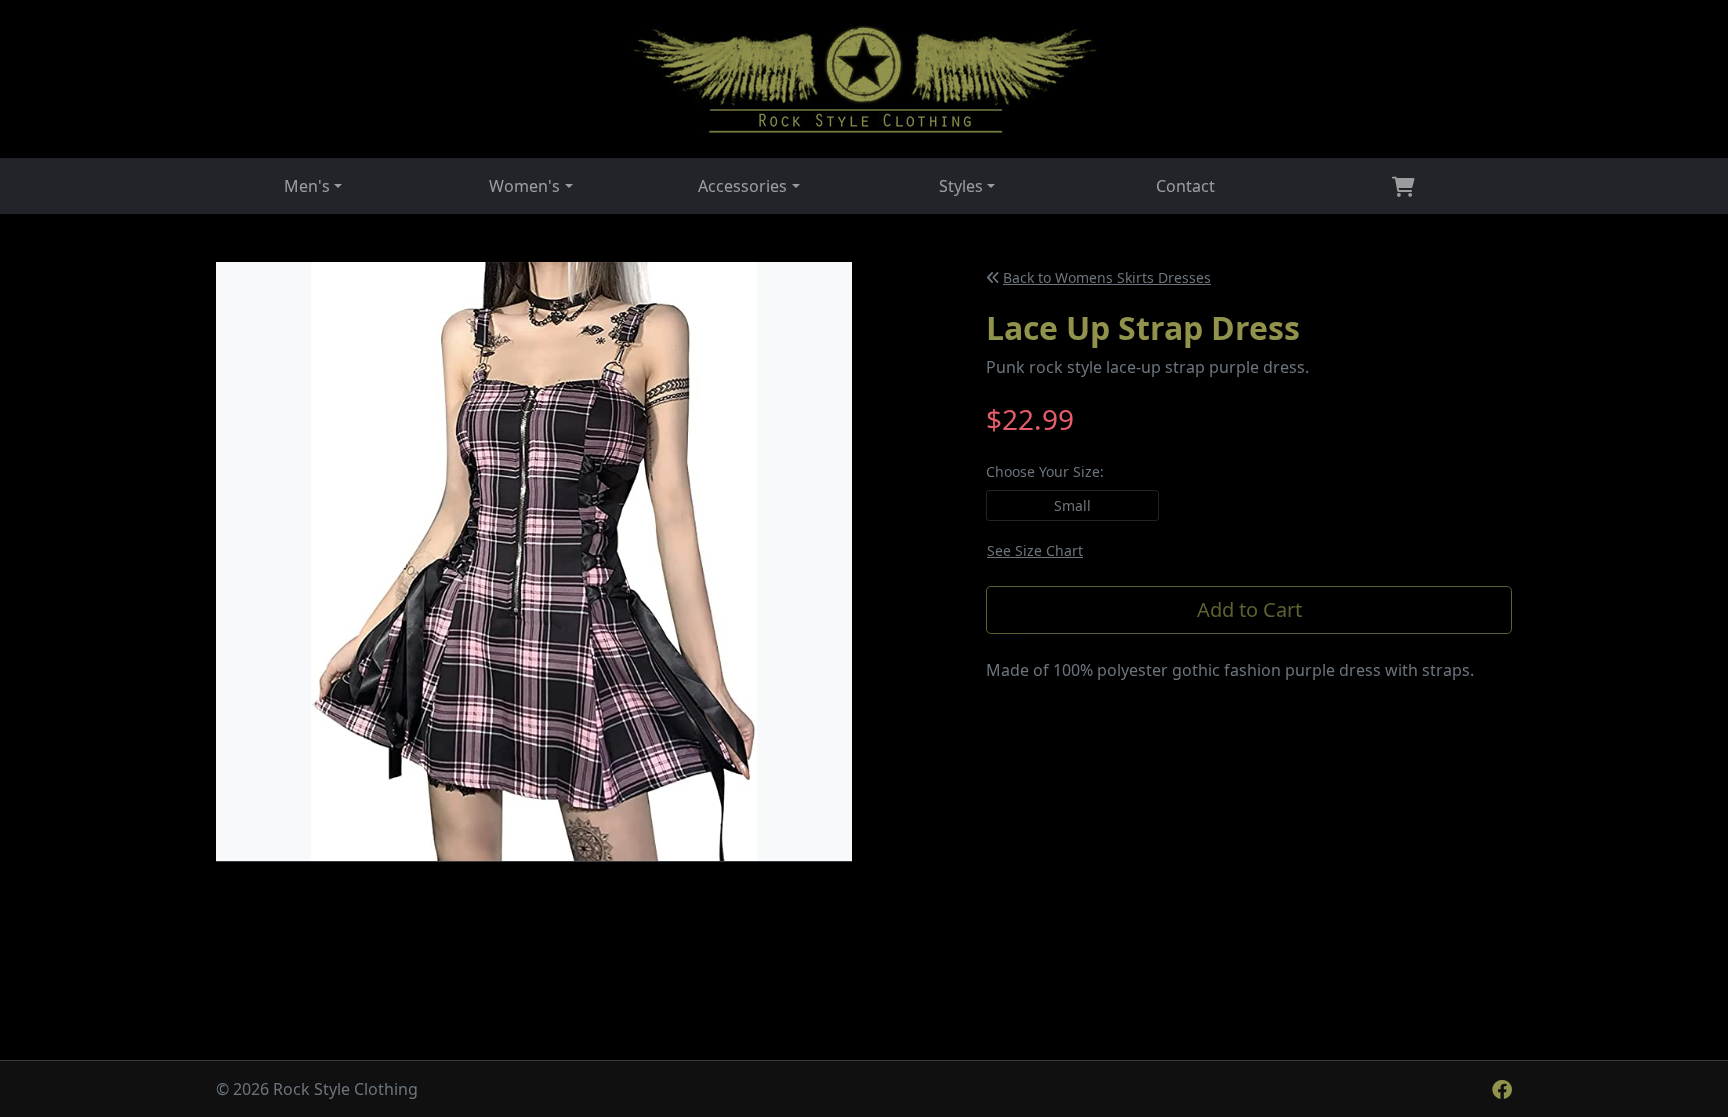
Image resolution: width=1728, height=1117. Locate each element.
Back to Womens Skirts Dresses (1107, 277)
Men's (307, 186)
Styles (961, 186)
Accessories (742, 186)
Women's (524, 186)
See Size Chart (1035, 550)
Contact (1185, 186)
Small (1072, 505)
